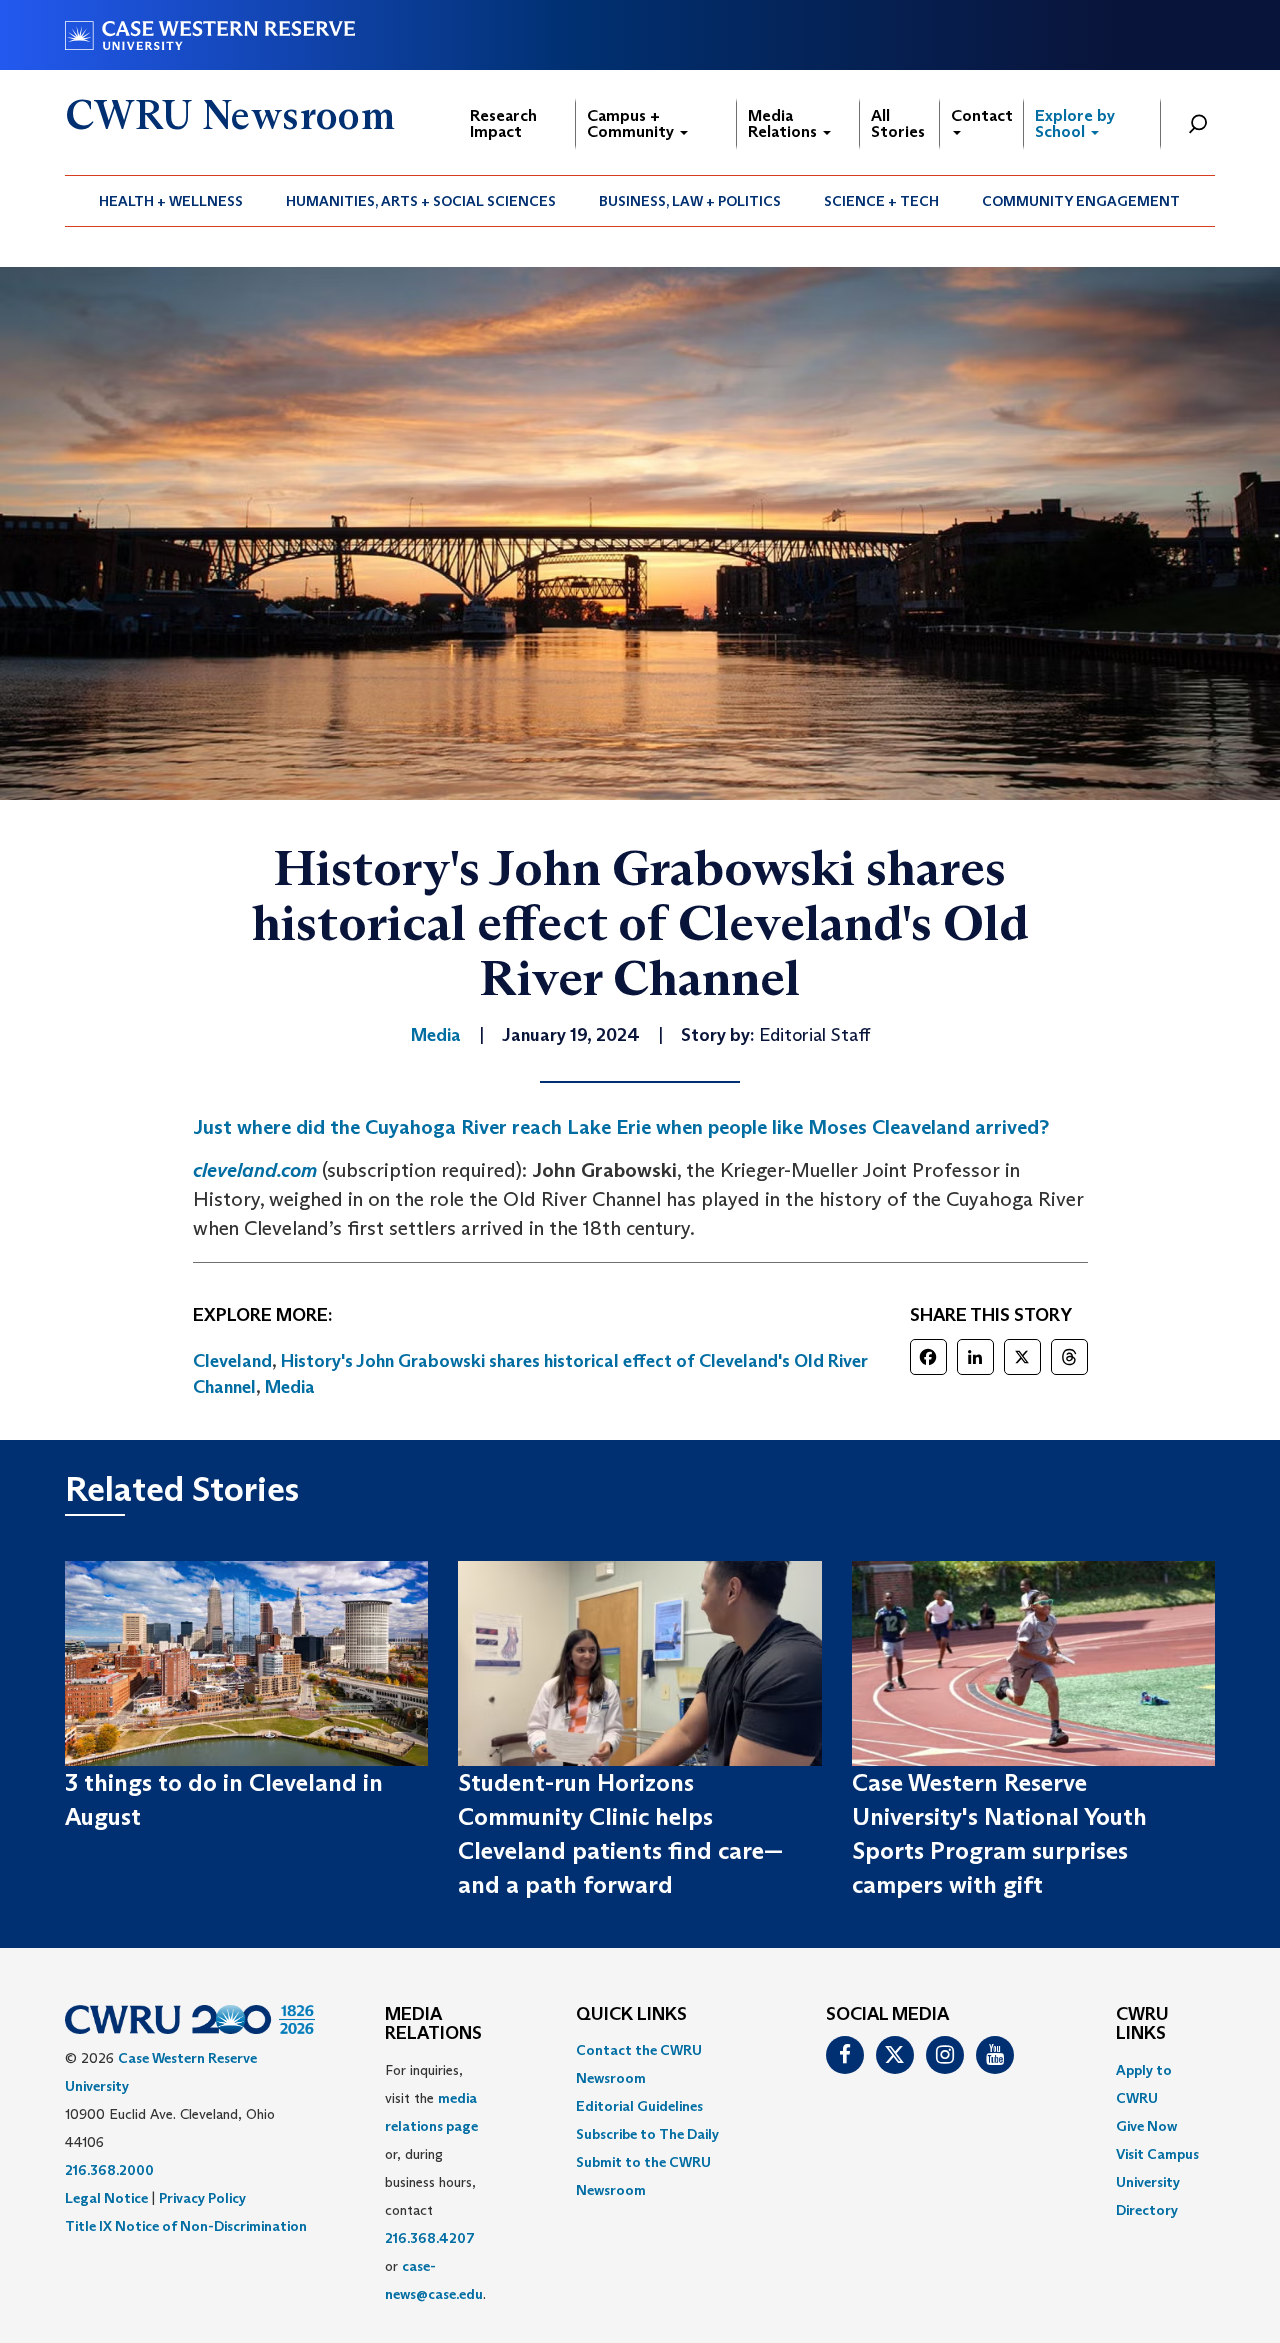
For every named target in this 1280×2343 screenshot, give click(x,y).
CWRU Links (1142, 2025)
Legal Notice (106, 2198)
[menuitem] (171, 201)
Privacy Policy (202, 2198)
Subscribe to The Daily (647, 2134)
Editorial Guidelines (639, 2106)
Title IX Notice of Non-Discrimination (186, 2226)
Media (290, 1387)
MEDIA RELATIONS (433, 2025)
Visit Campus (1157, 2154)
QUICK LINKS (631, 2015)
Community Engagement (1081, 201)
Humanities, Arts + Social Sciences (421, 201)
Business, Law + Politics (690, 201)
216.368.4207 (430, 2238)
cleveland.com (255, 1170)
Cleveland (232, 1361)
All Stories (898, 123)
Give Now (1146, 2126)
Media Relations (784, 123)
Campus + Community (632, 123)
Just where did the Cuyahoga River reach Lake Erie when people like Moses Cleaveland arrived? (621, 1127)
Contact (982, 115)
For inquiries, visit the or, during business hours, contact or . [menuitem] (435, 2182)
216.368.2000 (109, 2170)
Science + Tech (881, 201)
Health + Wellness (171, 201)
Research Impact (503, 123)
